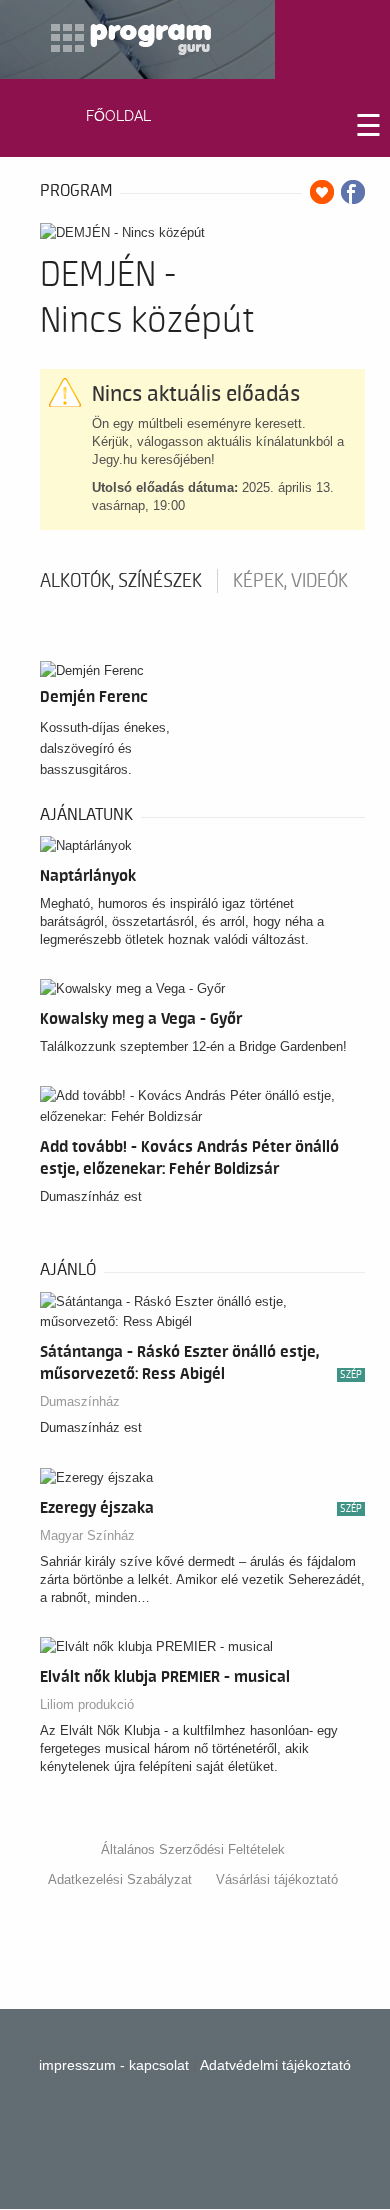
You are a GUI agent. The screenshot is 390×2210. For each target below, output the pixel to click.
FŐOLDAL (118, 116)
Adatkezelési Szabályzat (120, 1879)
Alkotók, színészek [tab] (121, 581)
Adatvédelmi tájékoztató (275, 2065)
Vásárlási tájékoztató (277, 1879)
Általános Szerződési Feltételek (193, 1849)
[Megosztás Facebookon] (353, 192)
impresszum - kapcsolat (114, 2065)
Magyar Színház (87, 1535)
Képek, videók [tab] (290, 581)
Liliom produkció (87, 1704)
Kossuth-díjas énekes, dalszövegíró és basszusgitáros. (105, 748)
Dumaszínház (80, 1401)
